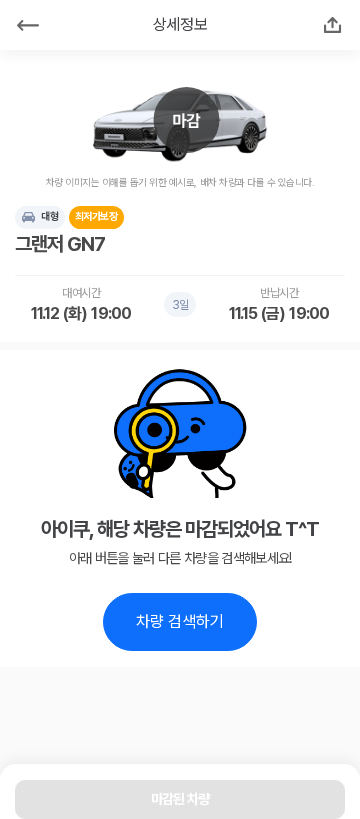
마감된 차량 (180, 799)
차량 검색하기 (180, 621)
